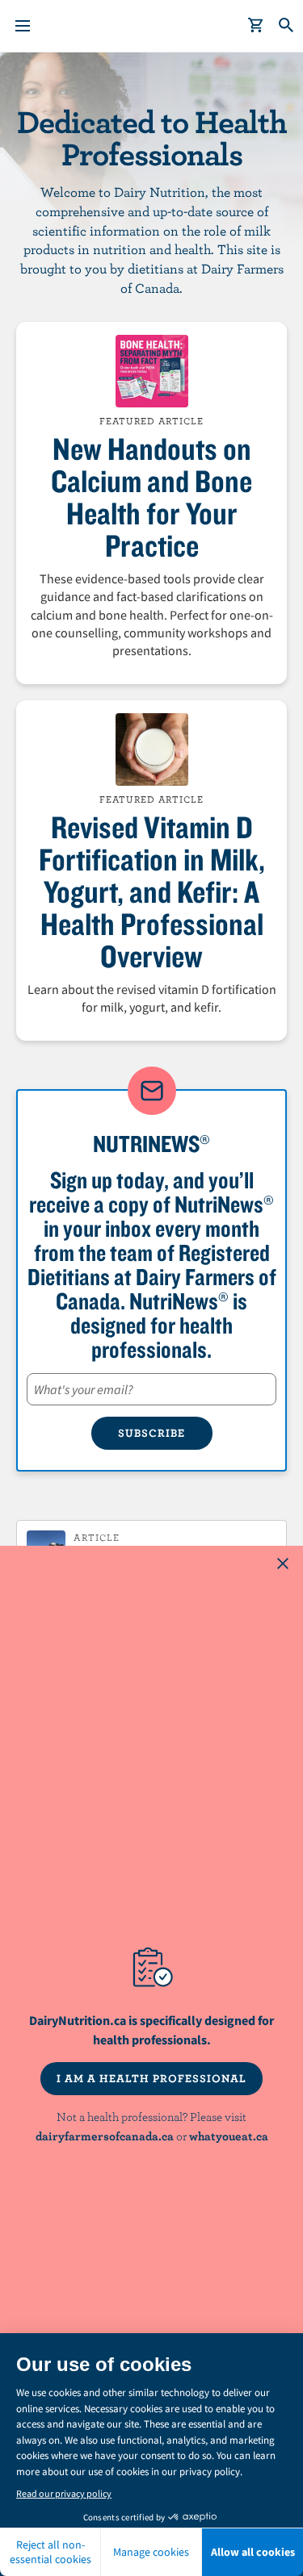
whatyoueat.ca (229, 2136)
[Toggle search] (287, 26)
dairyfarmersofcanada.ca (105, 2136)
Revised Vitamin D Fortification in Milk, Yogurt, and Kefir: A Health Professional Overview (152, 891)
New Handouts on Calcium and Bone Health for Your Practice (151, 497)
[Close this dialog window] (283, 1566)
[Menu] (23, 26)
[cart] (256, 26)
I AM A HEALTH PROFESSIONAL (151, 2078)
